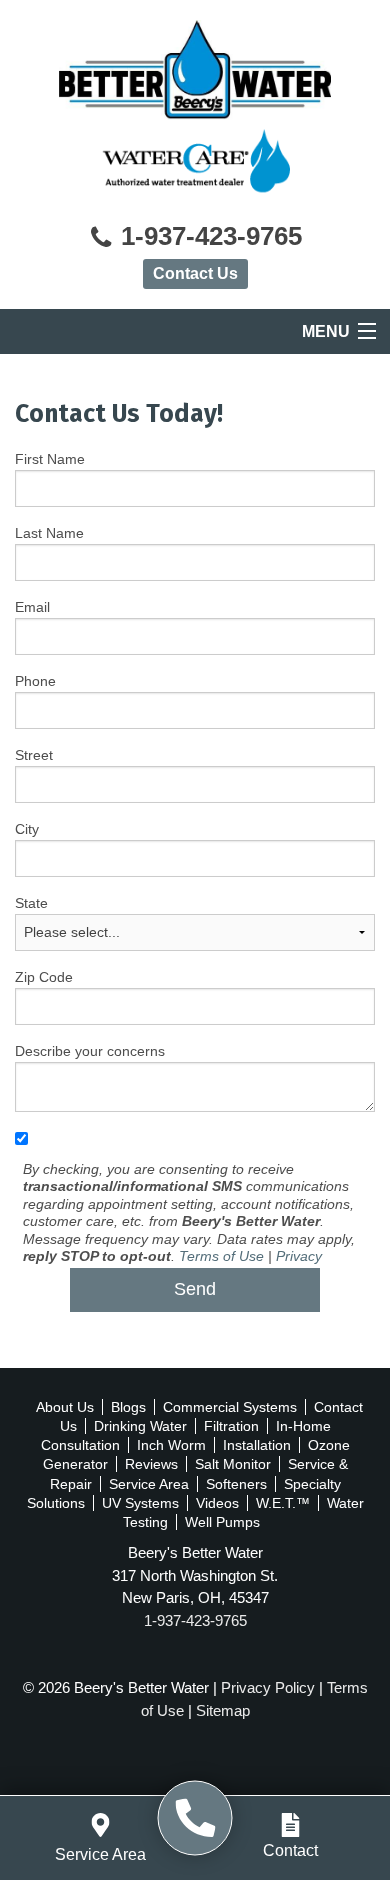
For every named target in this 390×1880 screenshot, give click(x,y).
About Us (65, 1407)
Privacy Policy (268, 1687)
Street (34, 755)
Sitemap (223, 1710)
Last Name (49, 533)
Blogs (128, 1407)
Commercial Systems (230, 1407)
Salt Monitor (233, 1464)
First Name (50, 459)
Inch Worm (171, 1445)
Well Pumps (222, 1522)
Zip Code (44, 977)
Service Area (149, 1484)
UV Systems (140, 1503)
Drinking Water (140, 1426)
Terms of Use (221, 1256)
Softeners (236, 1484)
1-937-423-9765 (208, 236)
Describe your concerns (90, 1051)
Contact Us (195, 273)
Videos (217, 1503)
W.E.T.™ (283, 1503)
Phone (35, 681)
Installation (257, 1445)
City (27, 829)
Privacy (299, 1256)
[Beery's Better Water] (195, 1818)
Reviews (151, 1464)
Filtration (231, 1426)
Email (32, 607)
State (31, 903)
